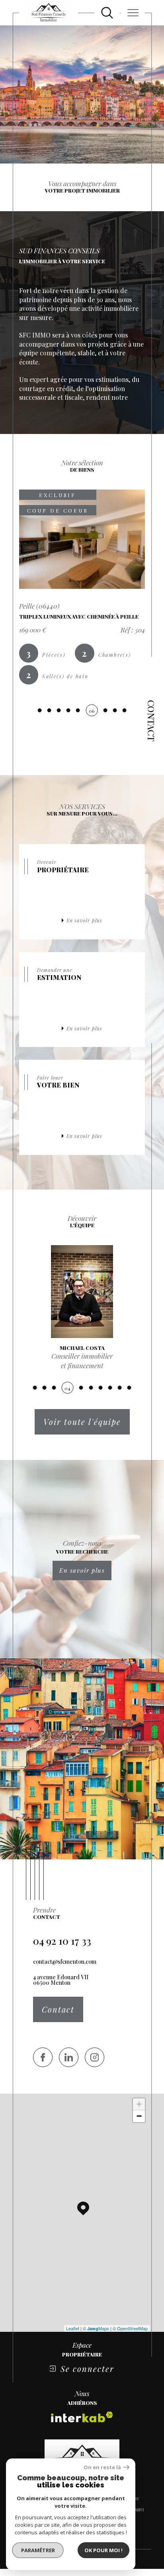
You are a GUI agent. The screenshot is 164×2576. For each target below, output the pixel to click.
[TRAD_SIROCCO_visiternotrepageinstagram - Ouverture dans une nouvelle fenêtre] (95, 2057)
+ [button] (139, 2104)
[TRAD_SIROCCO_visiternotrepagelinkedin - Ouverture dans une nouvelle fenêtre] (69, 2057)
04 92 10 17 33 (62, 1941)
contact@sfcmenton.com (65, 1962)
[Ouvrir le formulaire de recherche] (107, 13)
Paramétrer (38, 2550)
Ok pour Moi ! (103, 2550)
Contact (151, 721)
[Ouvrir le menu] (133, 13)
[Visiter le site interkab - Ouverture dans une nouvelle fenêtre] (82, 2417)
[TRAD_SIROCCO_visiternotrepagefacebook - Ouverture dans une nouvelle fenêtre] (43, 2057)
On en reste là (102, 2467)
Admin (136, 2510)
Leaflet (73, 2328)
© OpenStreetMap (130, 2328)
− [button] (139, 2116)
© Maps (96, 2328)
